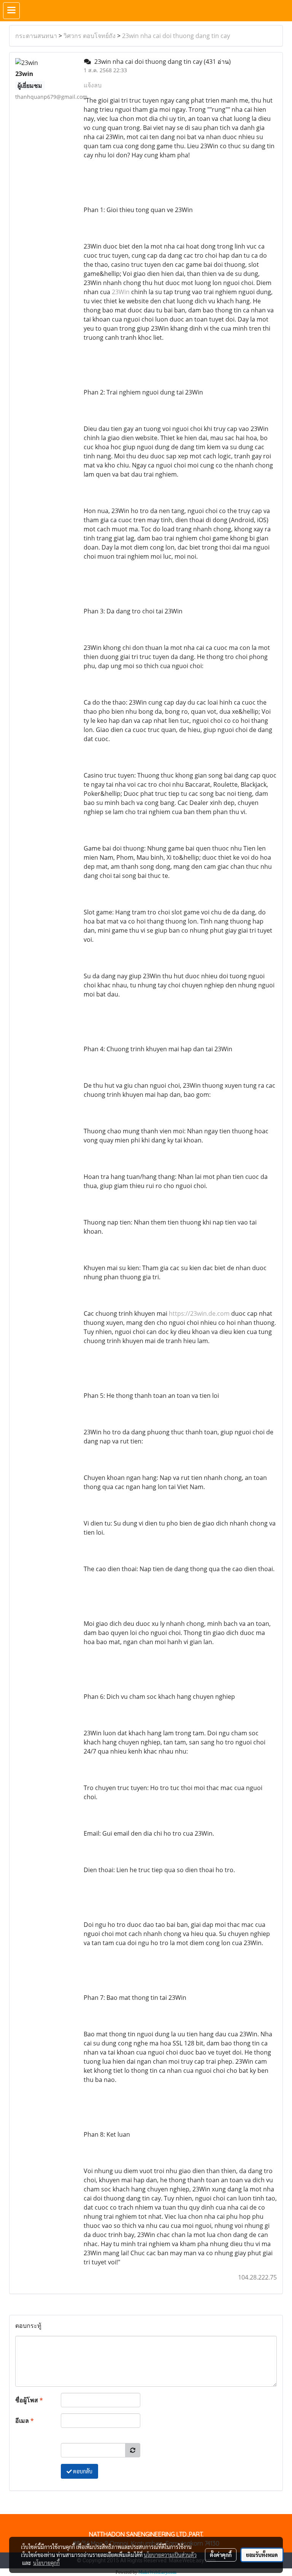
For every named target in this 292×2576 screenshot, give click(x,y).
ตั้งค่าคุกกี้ (221, 2555)
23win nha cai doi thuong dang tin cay (176, 36)
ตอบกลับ (82, 2471)
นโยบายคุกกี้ (46, 2563)
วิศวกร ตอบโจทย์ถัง (90, 36)
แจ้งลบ (93, 85)
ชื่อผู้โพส (29, 2400)
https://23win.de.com (199, 1313)
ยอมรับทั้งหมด (262, 2555)
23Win (121, 292)
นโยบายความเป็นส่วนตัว (170, 2555)
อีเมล (25, 2421)
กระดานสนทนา (36, 36)
